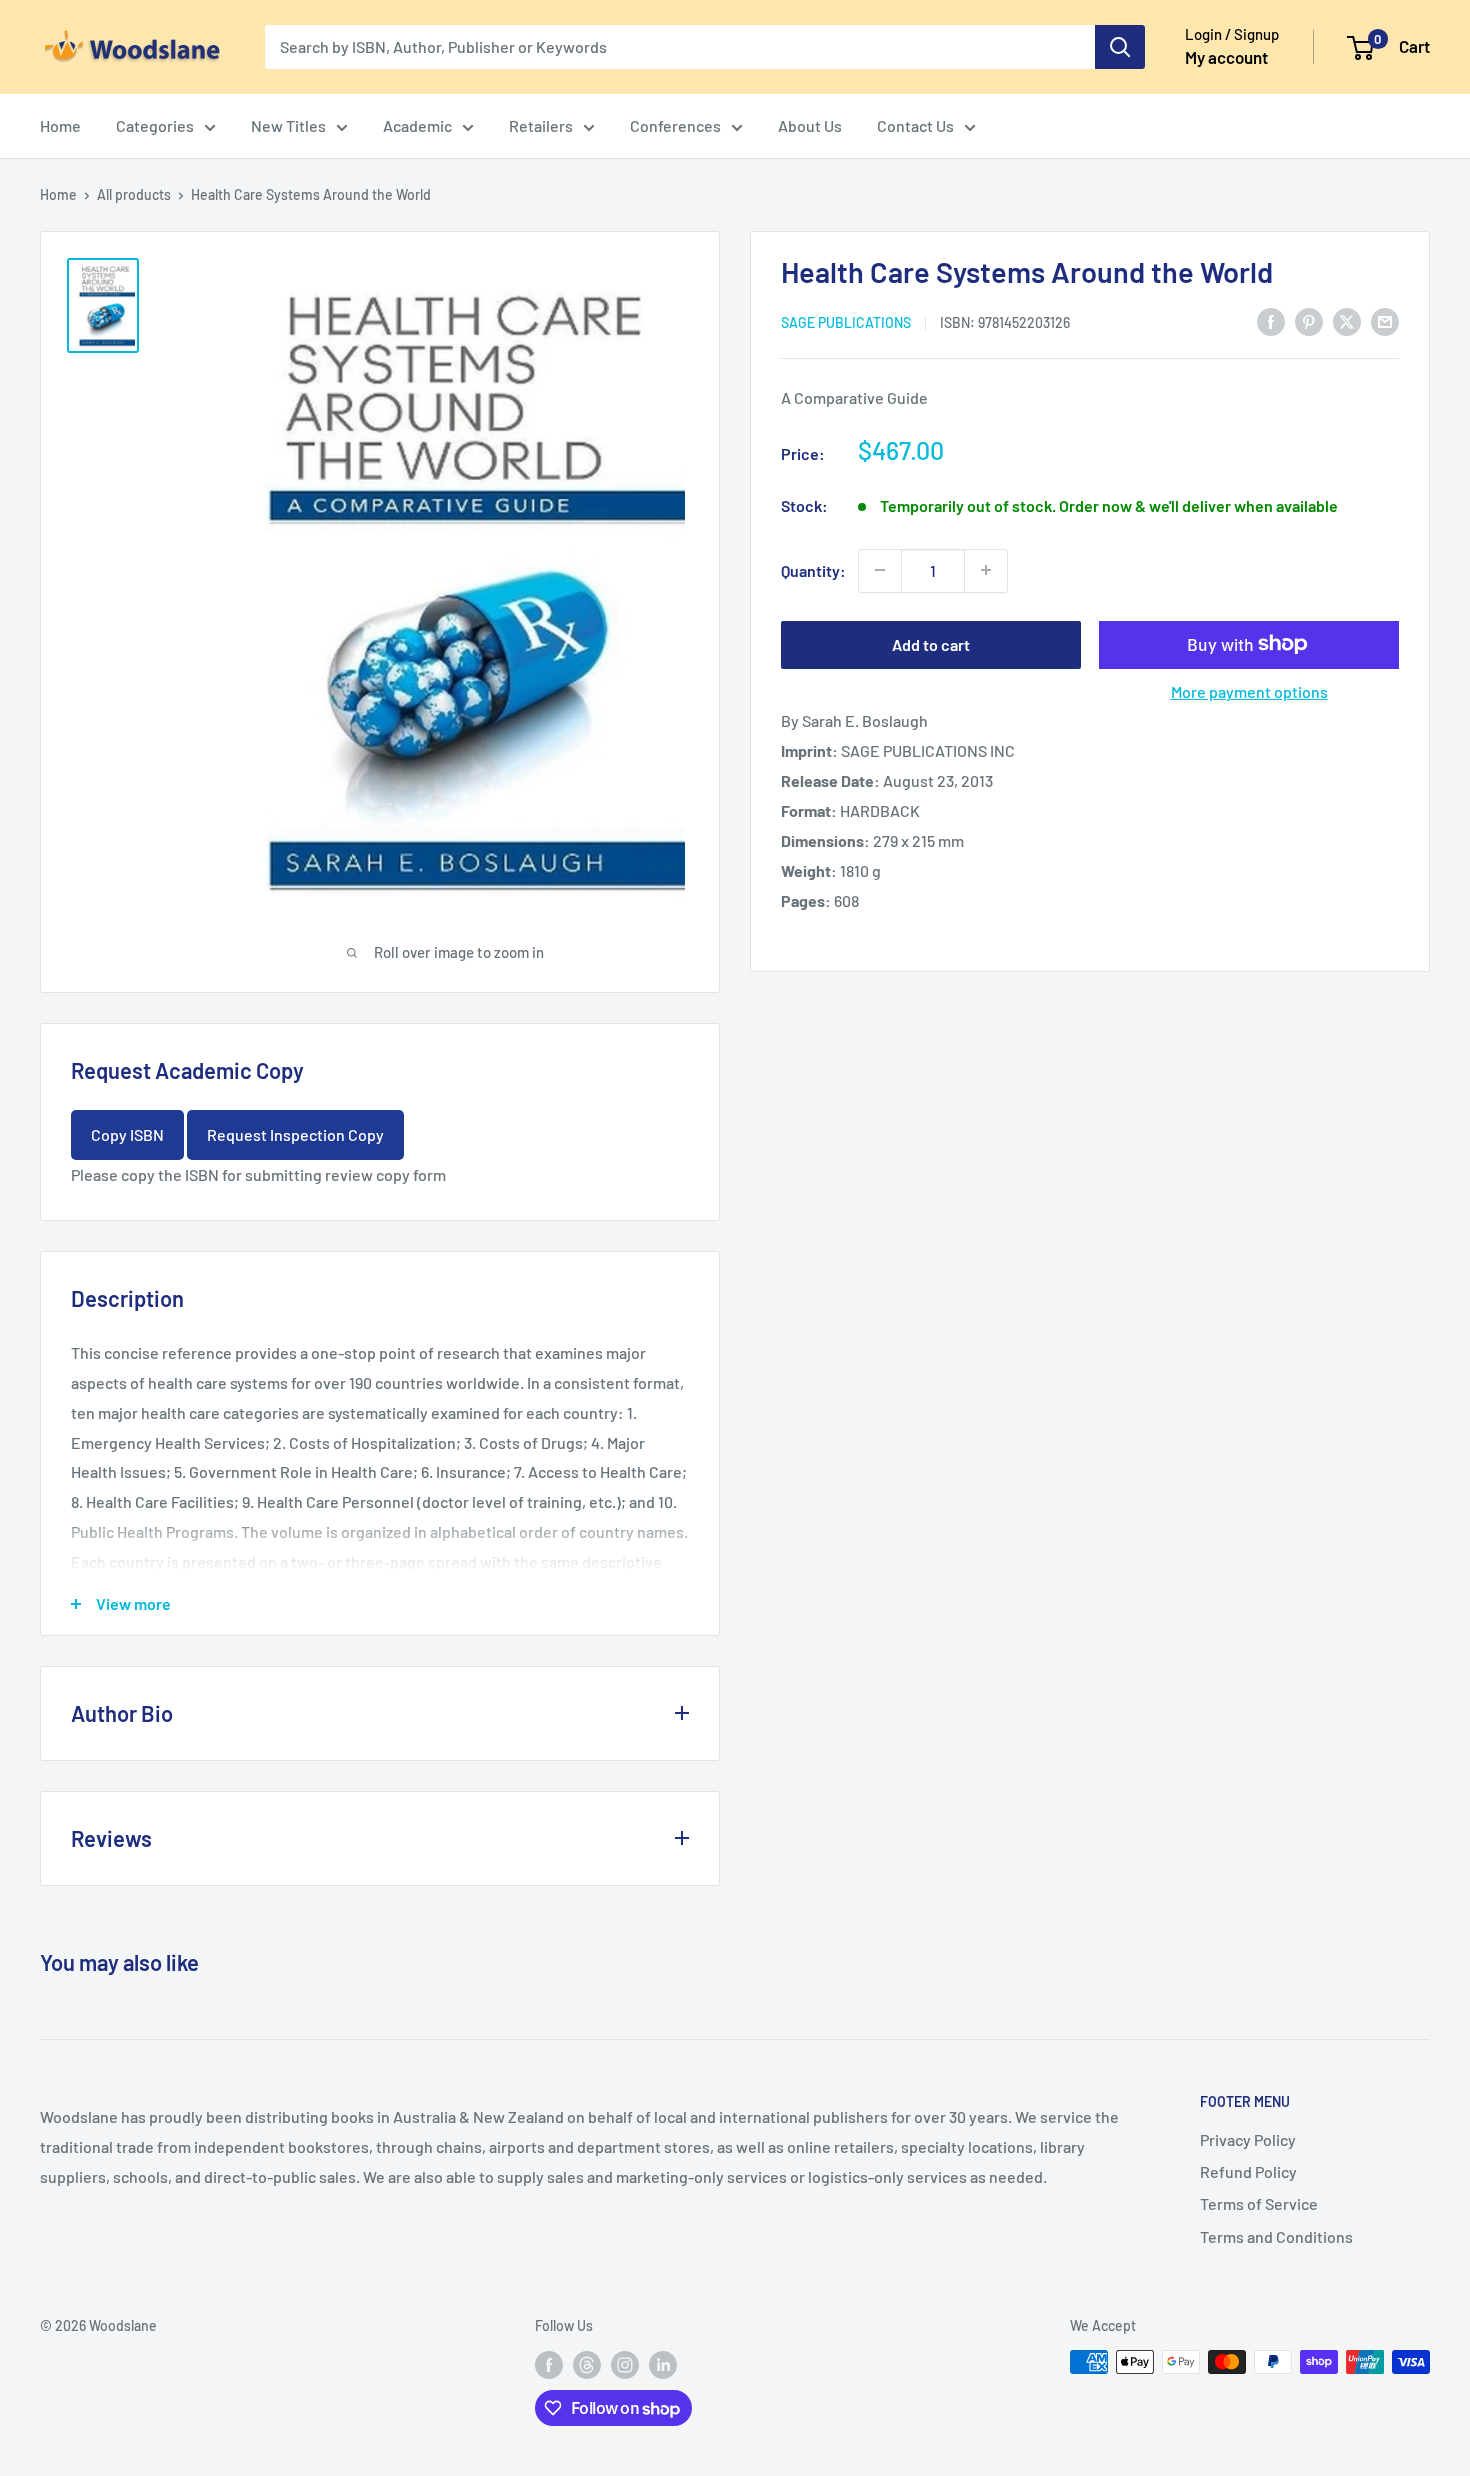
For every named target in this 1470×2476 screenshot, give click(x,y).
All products (134, 194)
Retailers (541, 125)
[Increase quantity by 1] (986, 570)
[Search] (1120, 47)
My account (1226, 57)
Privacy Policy (1248, 2139)
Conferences (675, 125)
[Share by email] (1385, 320)
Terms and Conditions (1276, 2236)
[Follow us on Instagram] (625, 2364)
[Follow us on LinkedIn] (663, 2364)
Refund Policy (1248, 2171)
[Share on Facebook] (1271, 320)
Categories (155, 125)
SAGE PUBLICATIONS (846, 321)
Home (60, 125)
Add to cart (931, 643)
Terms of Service (1259, 2203)
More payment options (1249, 690)
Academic (417, 125)
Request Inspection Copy (295, 1134)
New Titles (288, 125)
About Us (810, 125)
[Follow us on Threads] (587, 2364)
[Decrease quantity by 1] (880, 570)
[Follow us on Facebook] (549, 2364)
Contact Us (915, 125)
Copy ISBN (127, 1134)
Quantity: (813, 569)
